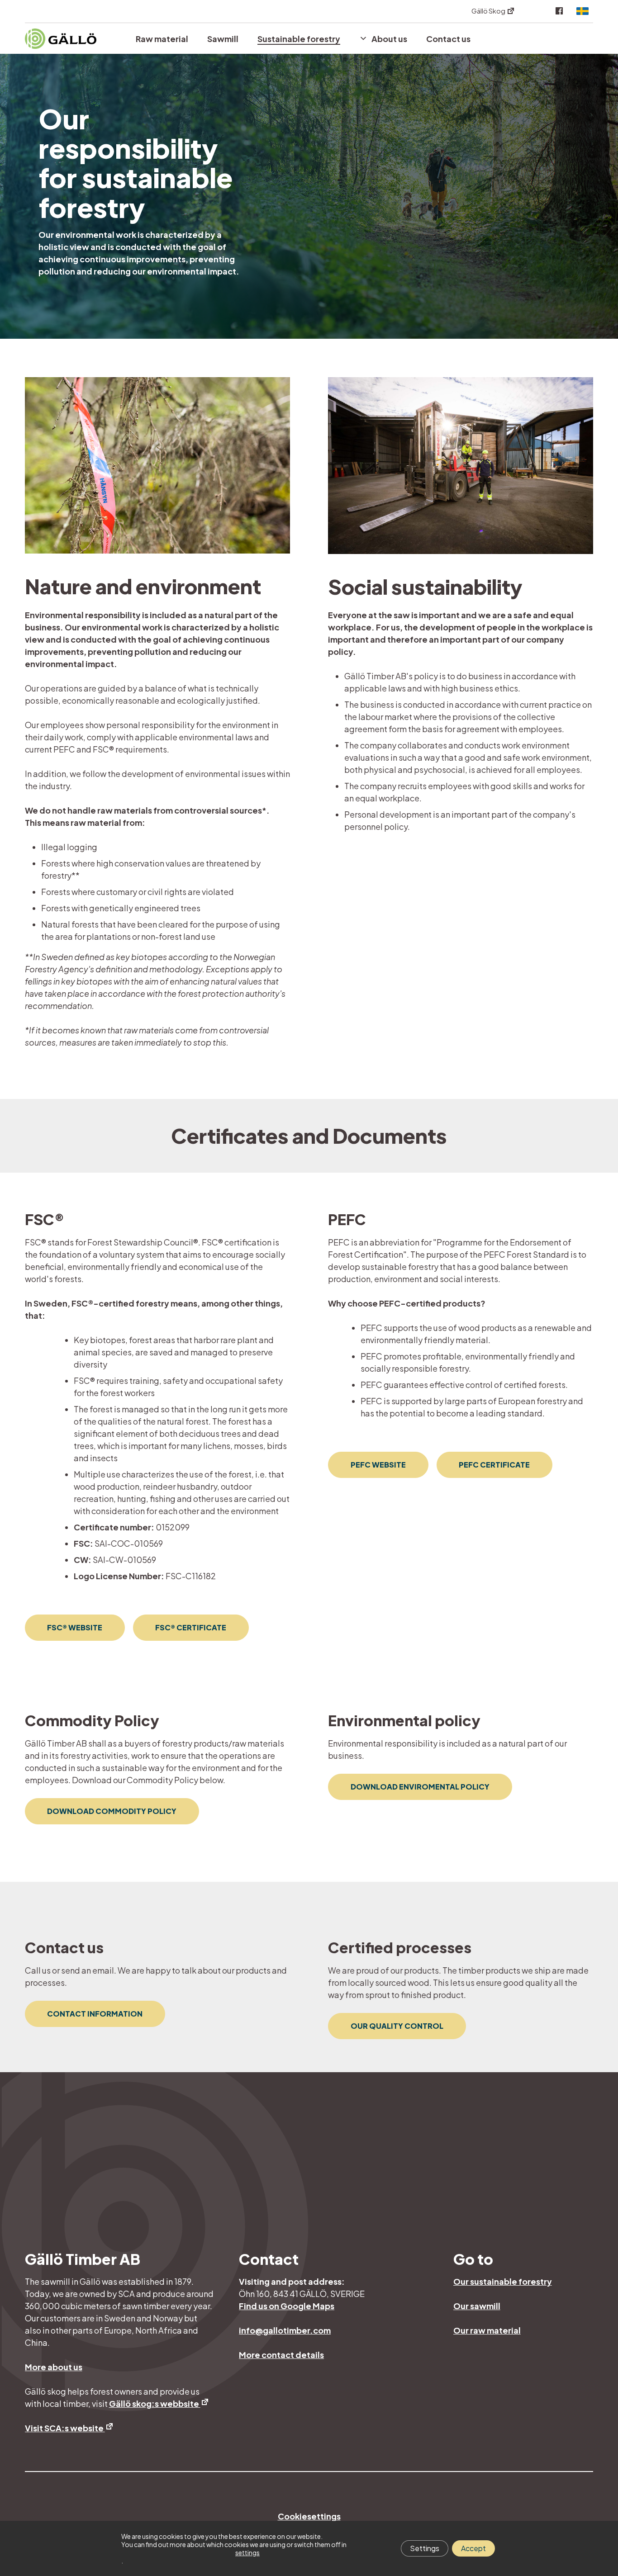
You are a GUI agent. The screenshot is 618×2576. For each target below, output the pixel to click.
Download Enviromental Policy (420, 1787)
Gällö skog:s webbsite (155, 2403)
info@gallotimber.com (285, 2330)
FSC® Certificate (191, 1627)
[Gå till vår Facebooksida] (559, 11)
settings (247, 2552)
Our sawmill (477, 2306)
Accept (473, 2548)
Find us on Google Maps (287, 2306)
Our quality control (397, 2026)
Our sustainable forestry (503, 2281)
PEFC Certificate (494, 1465)
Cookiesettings (309, 2516)
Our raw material (487, 2330)
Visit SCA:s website (65, 2428)
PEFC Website (378, 1465)
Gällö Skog (489, 11)
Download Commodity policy (112, 1811)
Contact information (95, 2014)
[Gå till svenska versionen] (580, 11)
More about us (54, 2367)
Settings (425, 2548)
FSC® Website (75, 1627)
